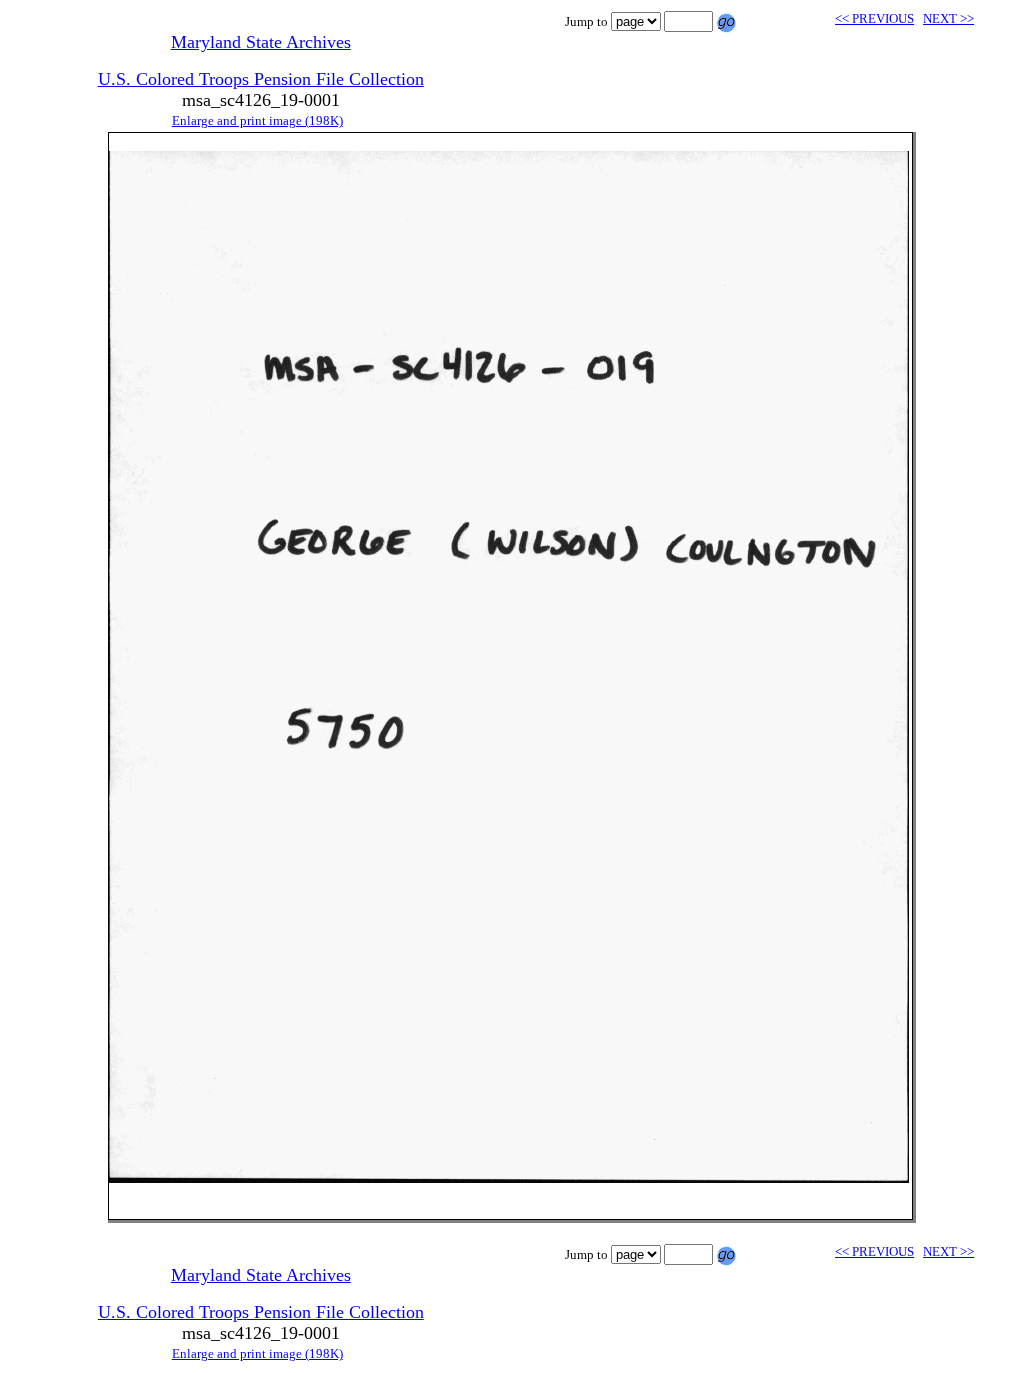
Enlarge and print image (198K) (257, 120)
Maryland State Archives (261, 42)
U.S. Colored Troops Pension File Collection (261, 79)
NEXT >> (948, 18)
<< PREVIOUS (874, 18)
